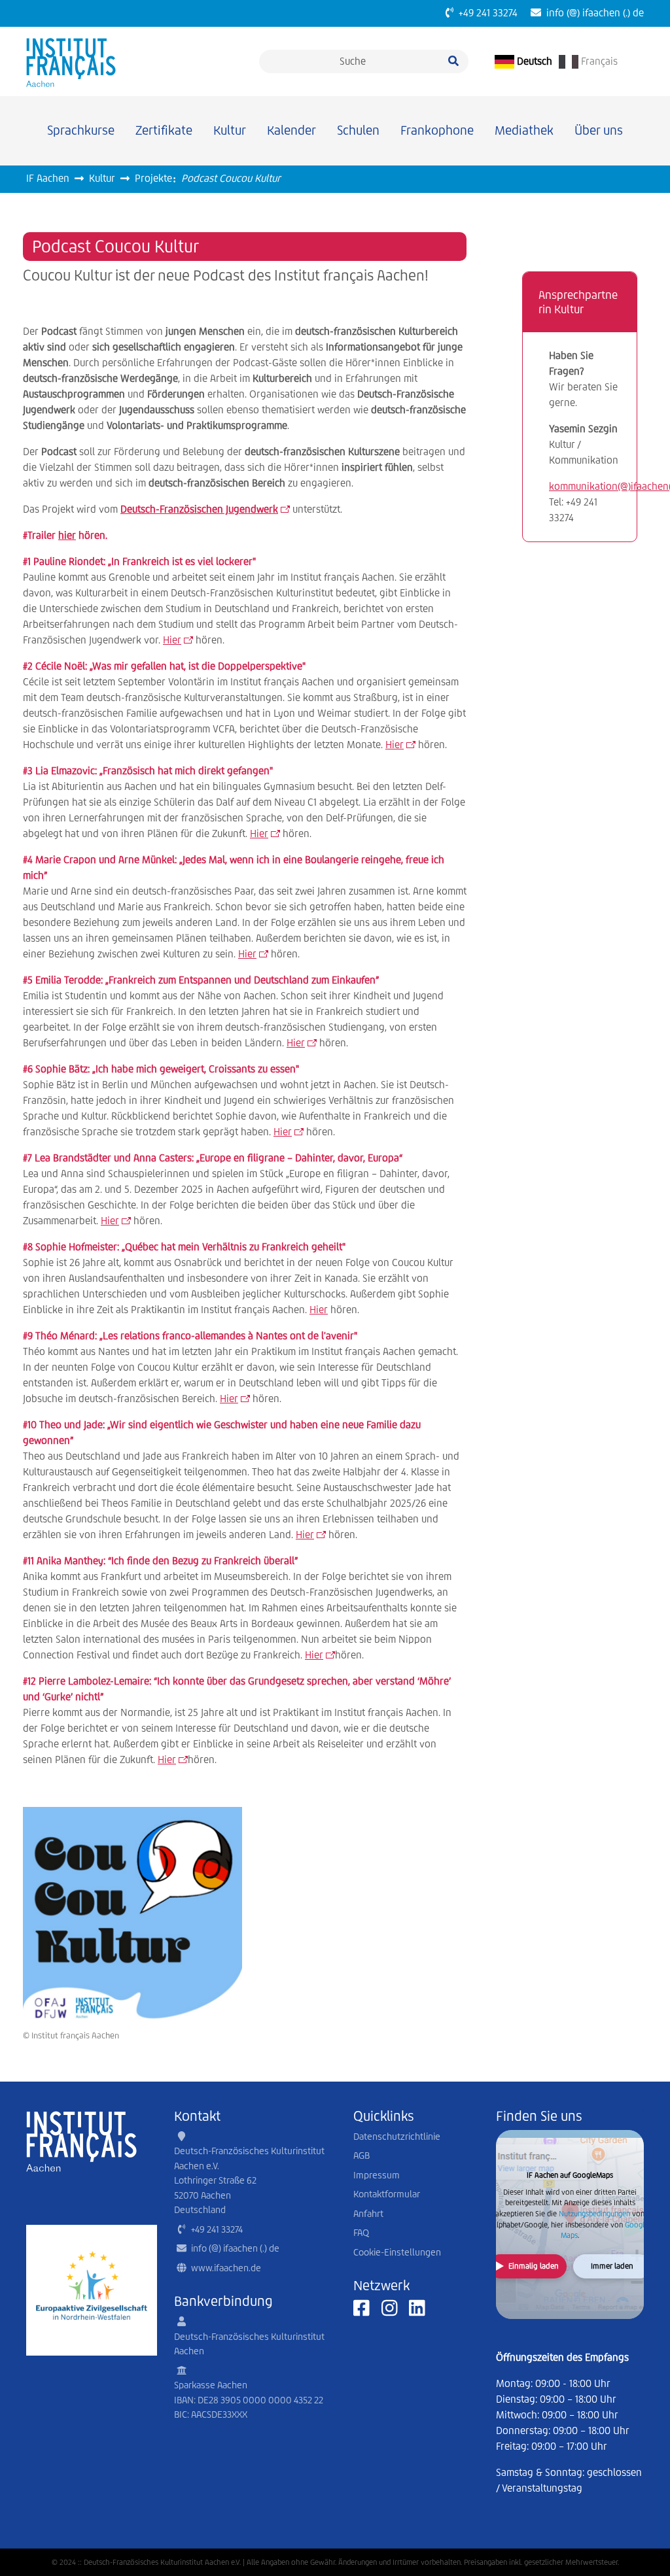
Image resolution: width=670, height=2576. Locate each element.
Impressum (377, 2175)
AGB (361, 2155)
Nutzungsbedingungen (594, 2214)
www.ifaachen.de (226, 2268)
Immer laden (612, 2266)
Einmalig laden (534, 2266)
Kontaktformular (387, 2194)
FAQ (361, 2233)
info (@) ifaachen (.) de (592, 13)
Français (598, 61)
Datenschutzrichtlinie (397, 2137)
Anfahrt (368, 2214)
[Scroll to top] (641, 2547)
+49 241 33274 (485, 13)
